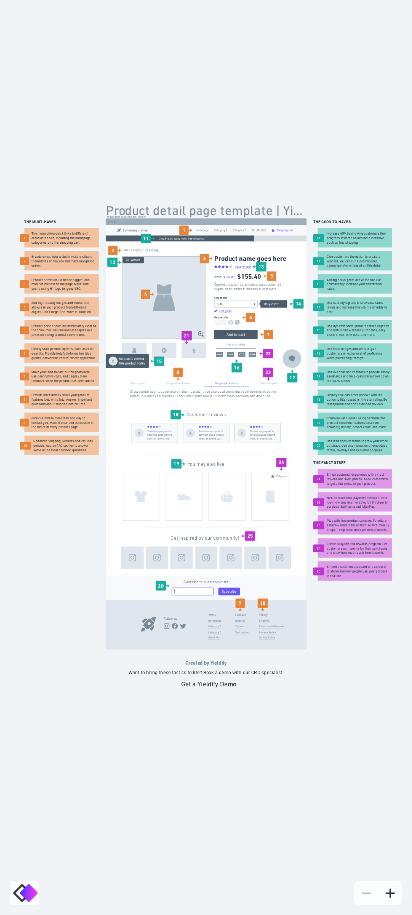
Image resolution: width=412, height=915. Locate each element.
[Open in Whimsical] (24, 893)
